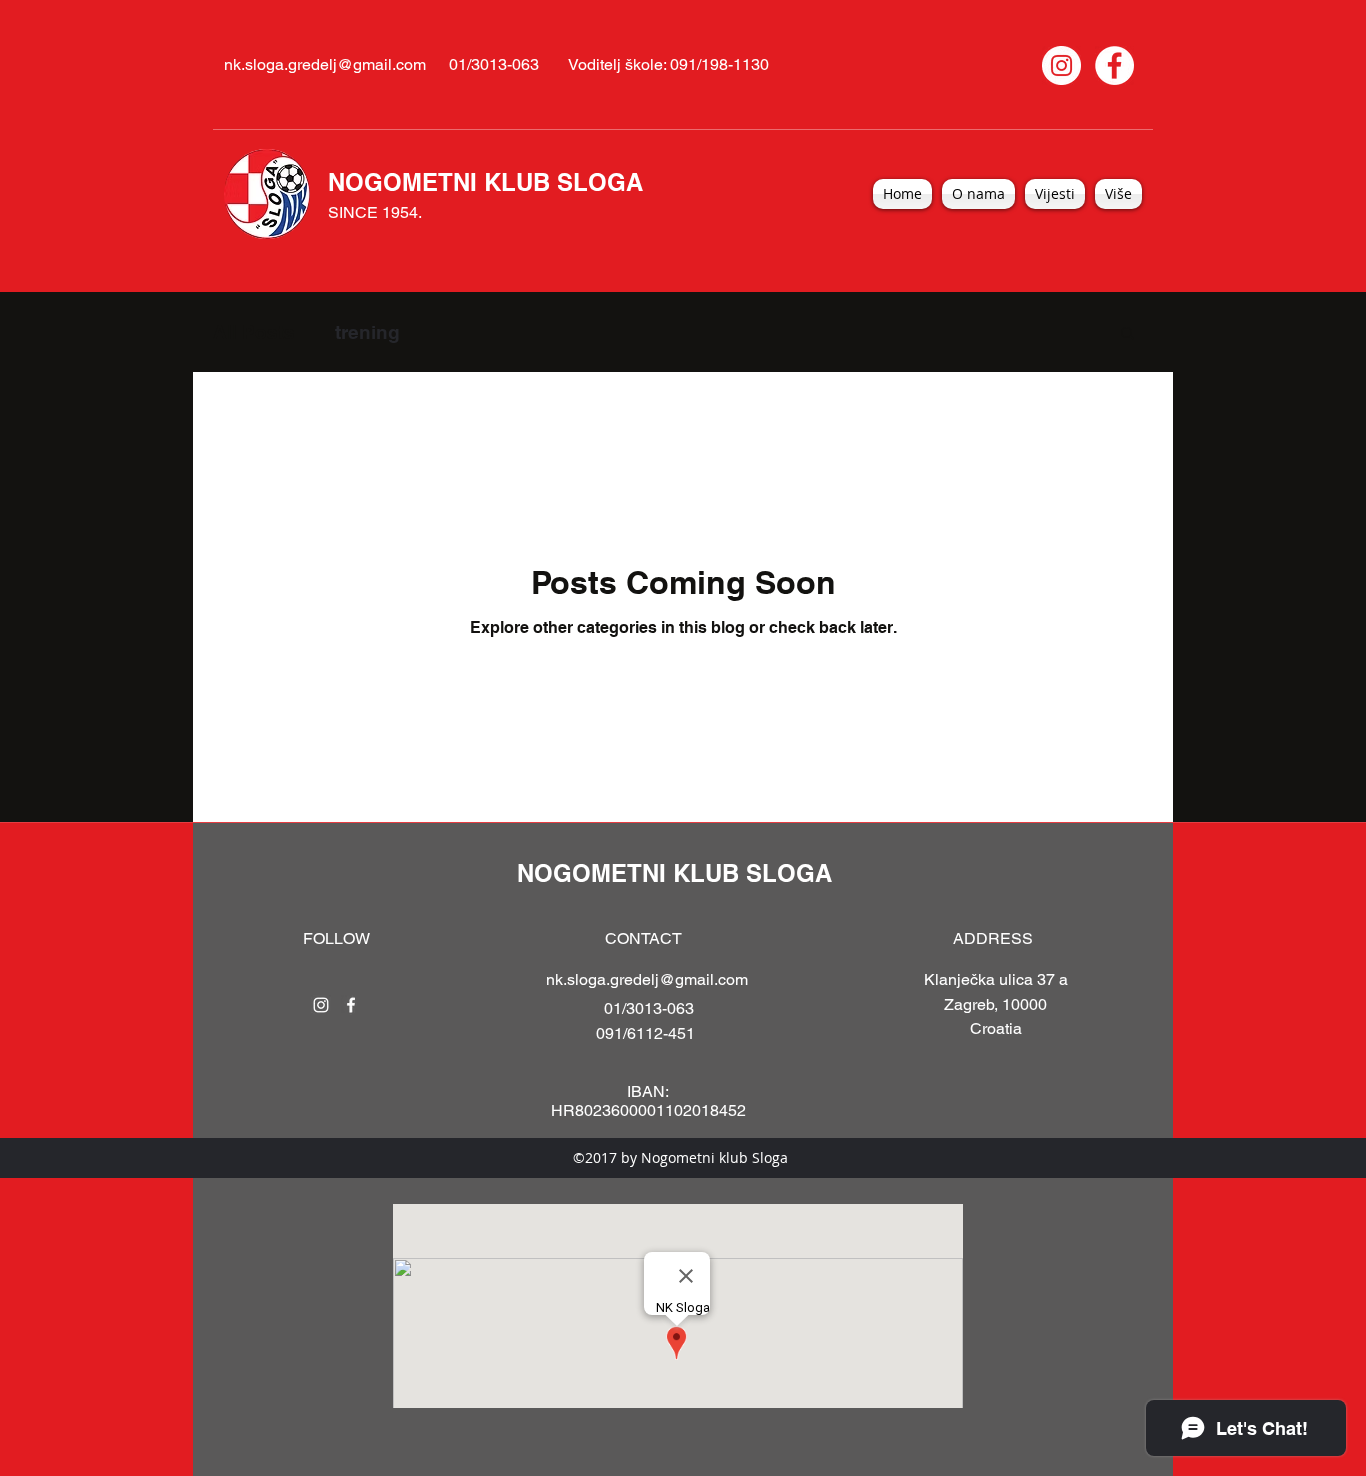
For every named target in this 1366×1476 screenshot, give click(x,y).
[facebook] (351, 1005)
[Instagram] (1061, 65)
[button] (1127, 334)
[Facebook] (1114, 65)
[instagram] (321, 1005)
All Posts (254, 332)
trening (367, 332)
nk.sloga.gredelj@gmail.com (325, 64)
